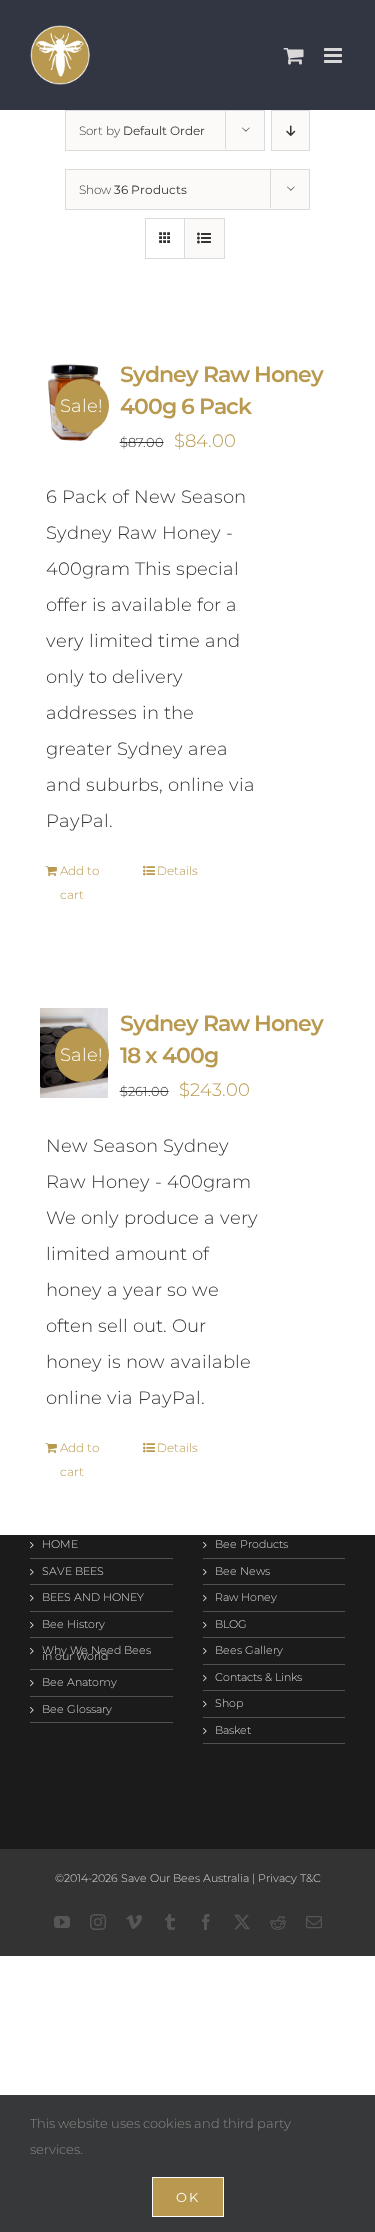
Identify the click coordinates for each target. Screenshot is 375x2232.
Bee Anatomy (79, 1683)
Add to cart (79, 882)
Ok (188, 2197)
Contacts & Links (258, 1678)
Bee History (73, 1625)
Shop (229, 1704)
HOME (60, 1545)
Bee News (242, 1572)
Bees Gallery (249, 1651)
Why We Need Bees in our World (96, 1653)
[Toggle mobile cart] (294, 55)
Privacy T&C (288, 1878)
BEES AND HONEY (93, 1598)
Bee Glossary (77, 1710)
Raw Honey (246, 1598)
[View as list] (204, 238)
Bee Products (251, 1545)
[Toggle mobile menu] (334, 55)
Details (177, 870)
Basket (233, 1731)
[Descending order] (290, 130)
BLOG (231, 1625)
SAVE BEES (73, 1572)
